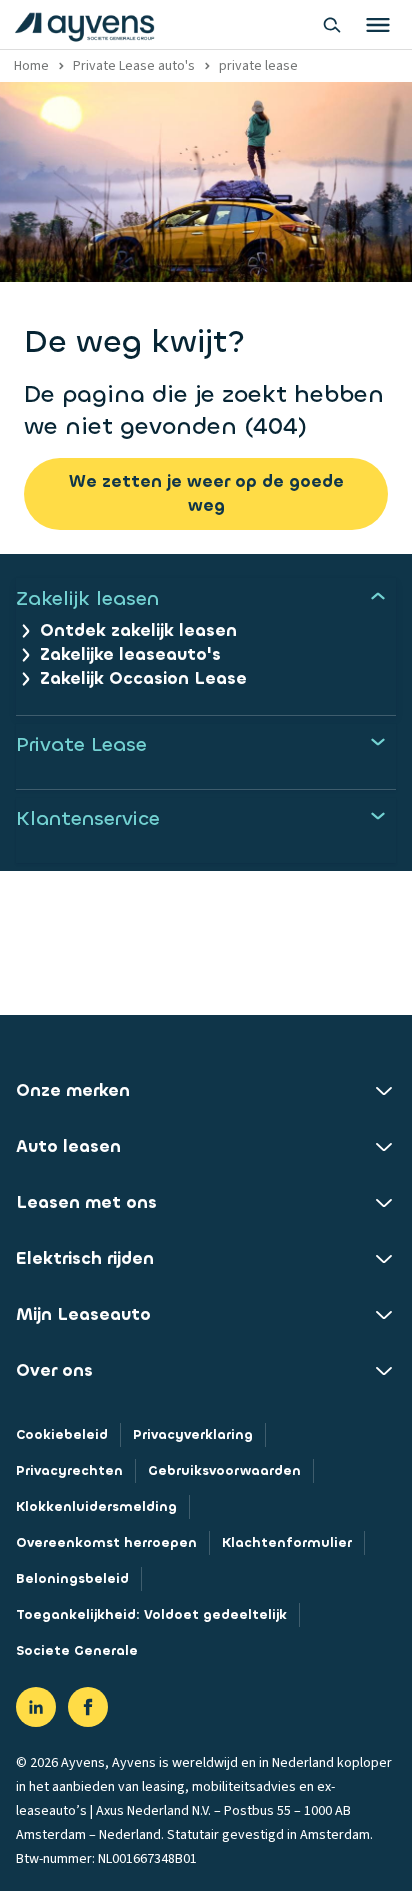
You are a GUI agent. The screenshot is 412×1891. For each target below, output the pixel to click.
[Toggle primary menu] (378, 25)
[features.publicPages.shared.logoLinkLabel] (84, 25)
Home (31, 66)
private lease (258, 66)
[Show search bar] (332, 25)
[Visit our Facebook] (88, 1707)
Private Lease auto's (134, 66)
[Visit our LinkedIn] (36, 1707)
